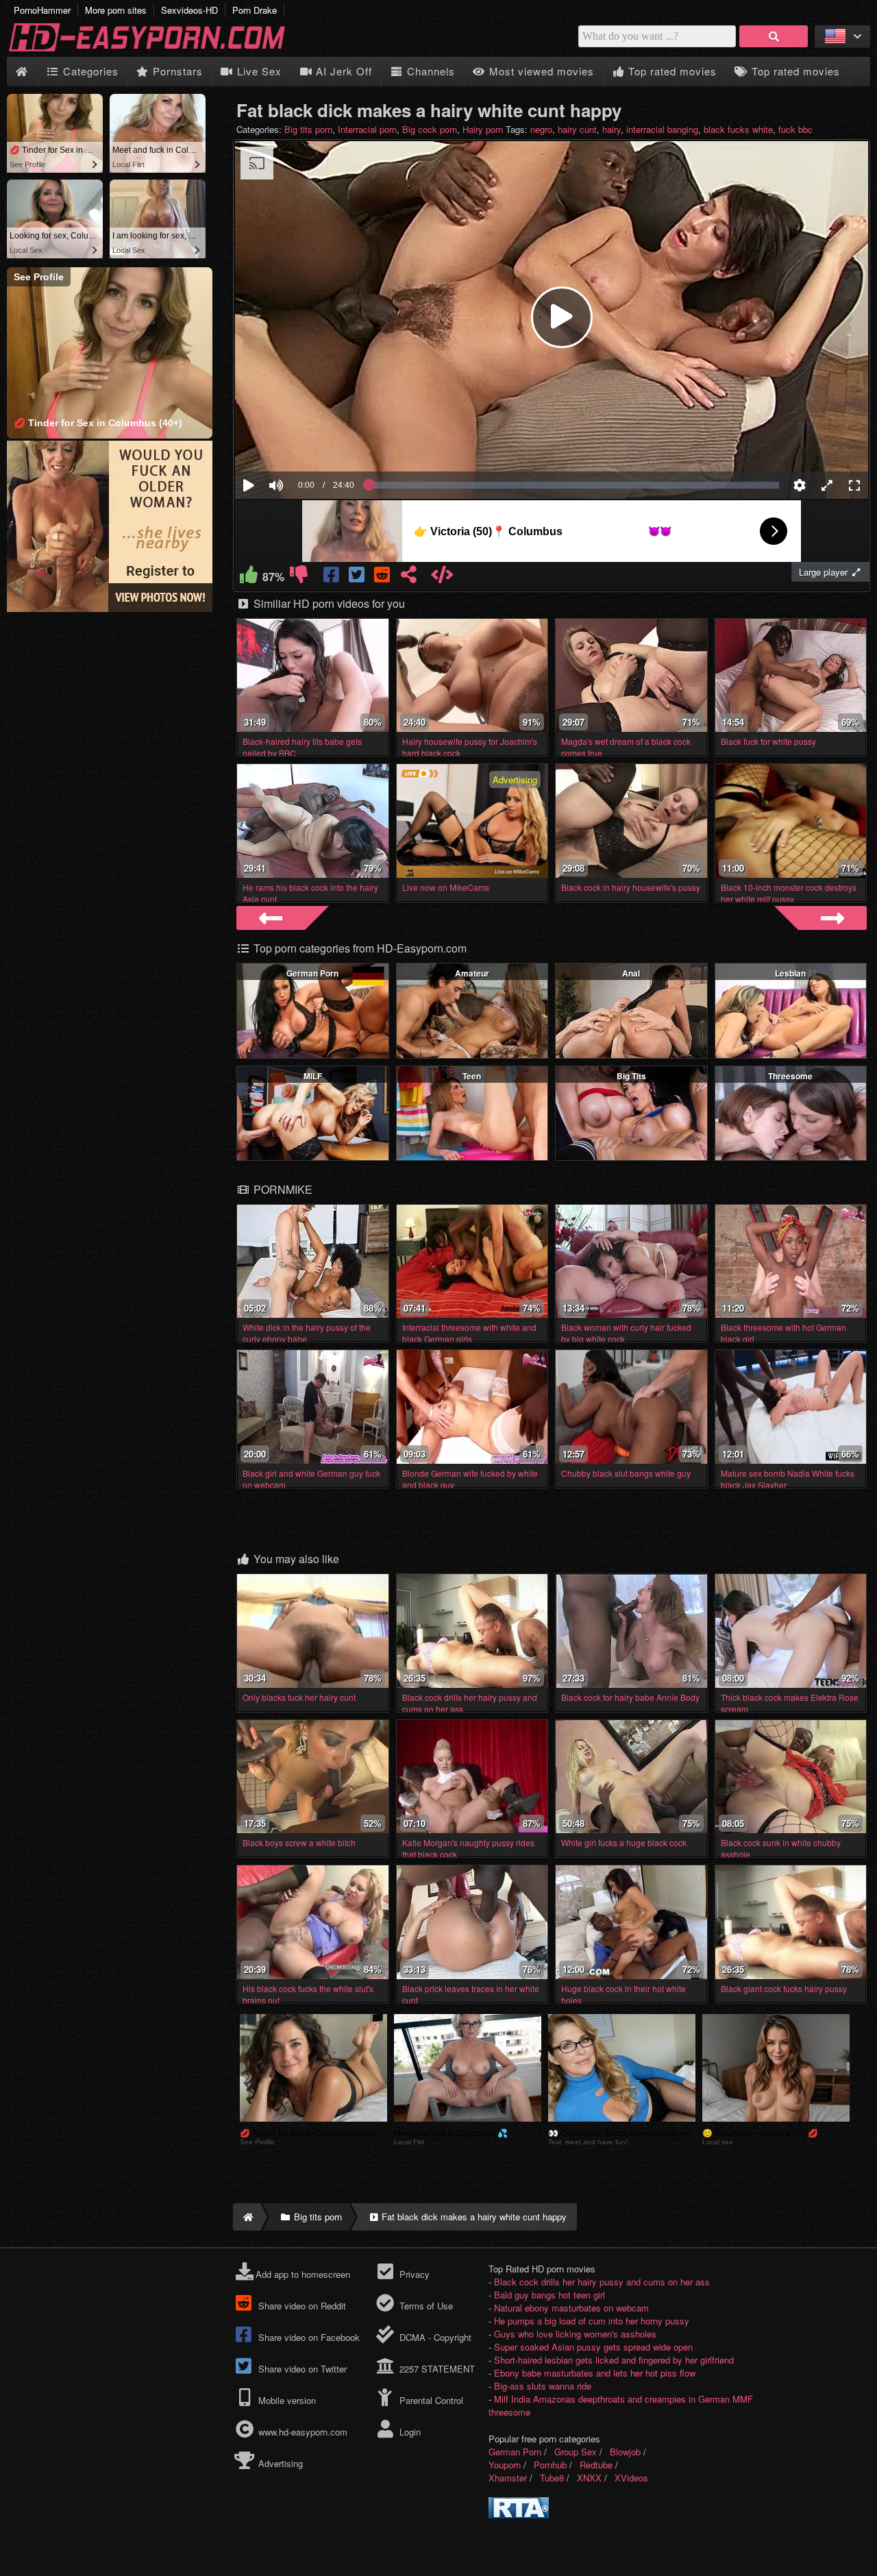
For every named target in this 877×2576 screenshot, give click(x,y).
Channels (429, 71)
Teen (472, 1076)
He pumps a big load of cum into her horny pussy (592, 2321)
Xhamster (508, 2478)
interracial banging (662, 129)
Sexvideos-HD (189, 10)
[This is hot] (248, 577)
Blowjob (625, 2452)
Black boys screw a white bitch (299, 1842)
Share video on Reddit (301, 2306)
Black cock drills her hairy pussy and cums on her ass (602, 2282)
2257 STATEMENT (435, 2369)
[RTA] (519, 2515)
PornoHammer (42, 10)
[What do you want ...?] (774, 36)
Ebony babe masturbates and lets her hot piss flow (595, 2373)
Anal (631, 973)
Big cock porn (430, 129)
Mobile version (286, 2400)
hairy (612, 129)
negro (541, 129)
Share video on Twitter (301, 2369)
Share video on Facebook (308, 2337)
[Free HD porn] (158, 50)
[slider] (300, 443)
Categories (89, 71)
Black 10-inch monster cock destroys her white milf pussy (789, 893)
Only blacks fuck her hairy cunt (299, 1697)
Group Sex (576, 2452)
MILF (313, 1076)
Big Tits (631, 1076)
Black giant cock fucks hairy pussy (784, 1988)
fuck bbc (795, 129)
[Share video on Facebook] (332, 577)
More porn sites (116, 10)
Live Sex (258, 71)
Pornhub (550, 2465)
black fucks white (738, 129)
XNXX (589, 2478)
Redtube (596, 2465)
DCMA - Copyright (434, 2337)
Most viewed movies (540, 71)
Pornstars (176, 71)
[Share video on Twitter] (357, 577)
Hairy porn (483, 129)
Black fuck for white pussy (768, 741)
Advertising (279, 2463)
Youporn (505, 2465)
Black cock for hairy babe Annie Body (630, 1697)
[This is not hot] (298, 577)
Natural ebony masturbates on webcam (571, 2308)
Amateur (472, 973)
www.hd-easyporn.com (303, 2432)
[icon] (22, 72)
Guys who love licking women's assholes (575, 2334)
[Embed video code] (442, 577)
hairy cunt (577, 129)
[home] (247, 2217)
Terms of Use (424, 2306)
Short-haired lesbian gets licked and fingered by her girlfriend (614, 2360)
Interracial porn (367, 129)
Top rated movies (671, 71)
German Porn (312, 973)
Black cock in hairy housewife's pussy (631, 887)
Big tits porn (308, 129)
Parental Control (430, 2400)
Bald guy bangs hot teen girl (549, 2295)
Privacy (413, 2274)
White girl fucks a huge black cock (624, 1842)
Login (408, 2432)
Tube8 (552, 2478)
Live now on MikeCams (446, 887)
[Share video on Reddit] (383, 577)
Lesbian (790, 973)
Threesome (790, 1076)
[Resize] (827, 485)
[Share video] (409, 577)
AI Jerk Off (342, 71)
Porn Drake (255, 10)
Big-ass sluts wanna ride (543, 2386)
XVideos (631, 2478)
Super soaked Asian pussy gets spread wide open (593, 2347)
